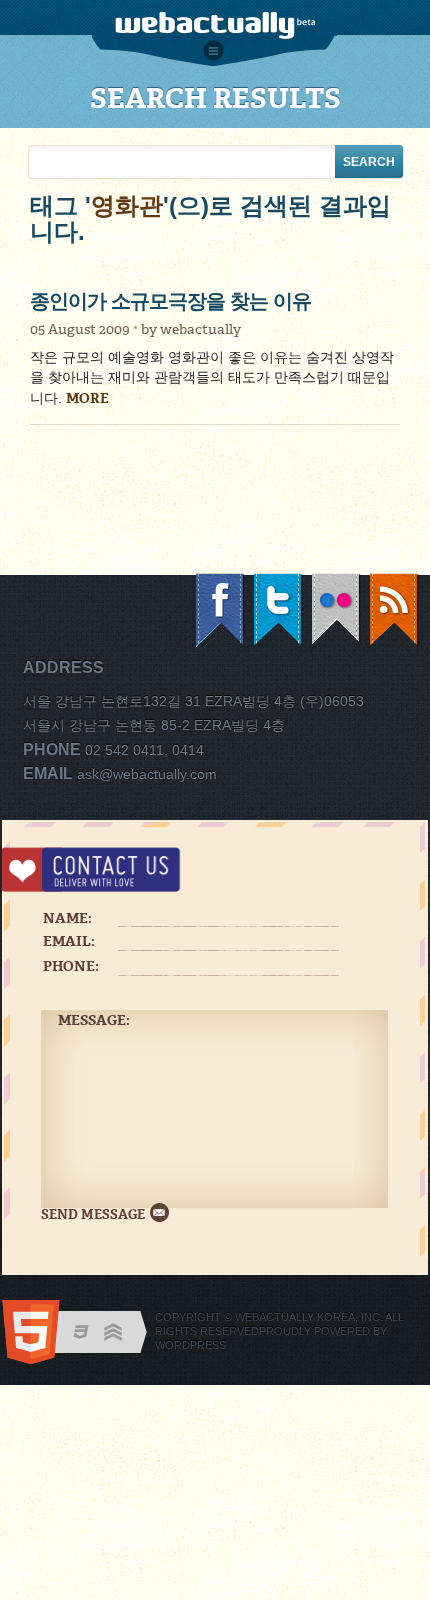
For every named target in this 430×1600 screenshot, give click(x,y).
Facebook (221, 610)
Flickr (337, 610)
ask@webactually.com (147, 774)
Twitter (279, 610)
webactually (200, 329)
